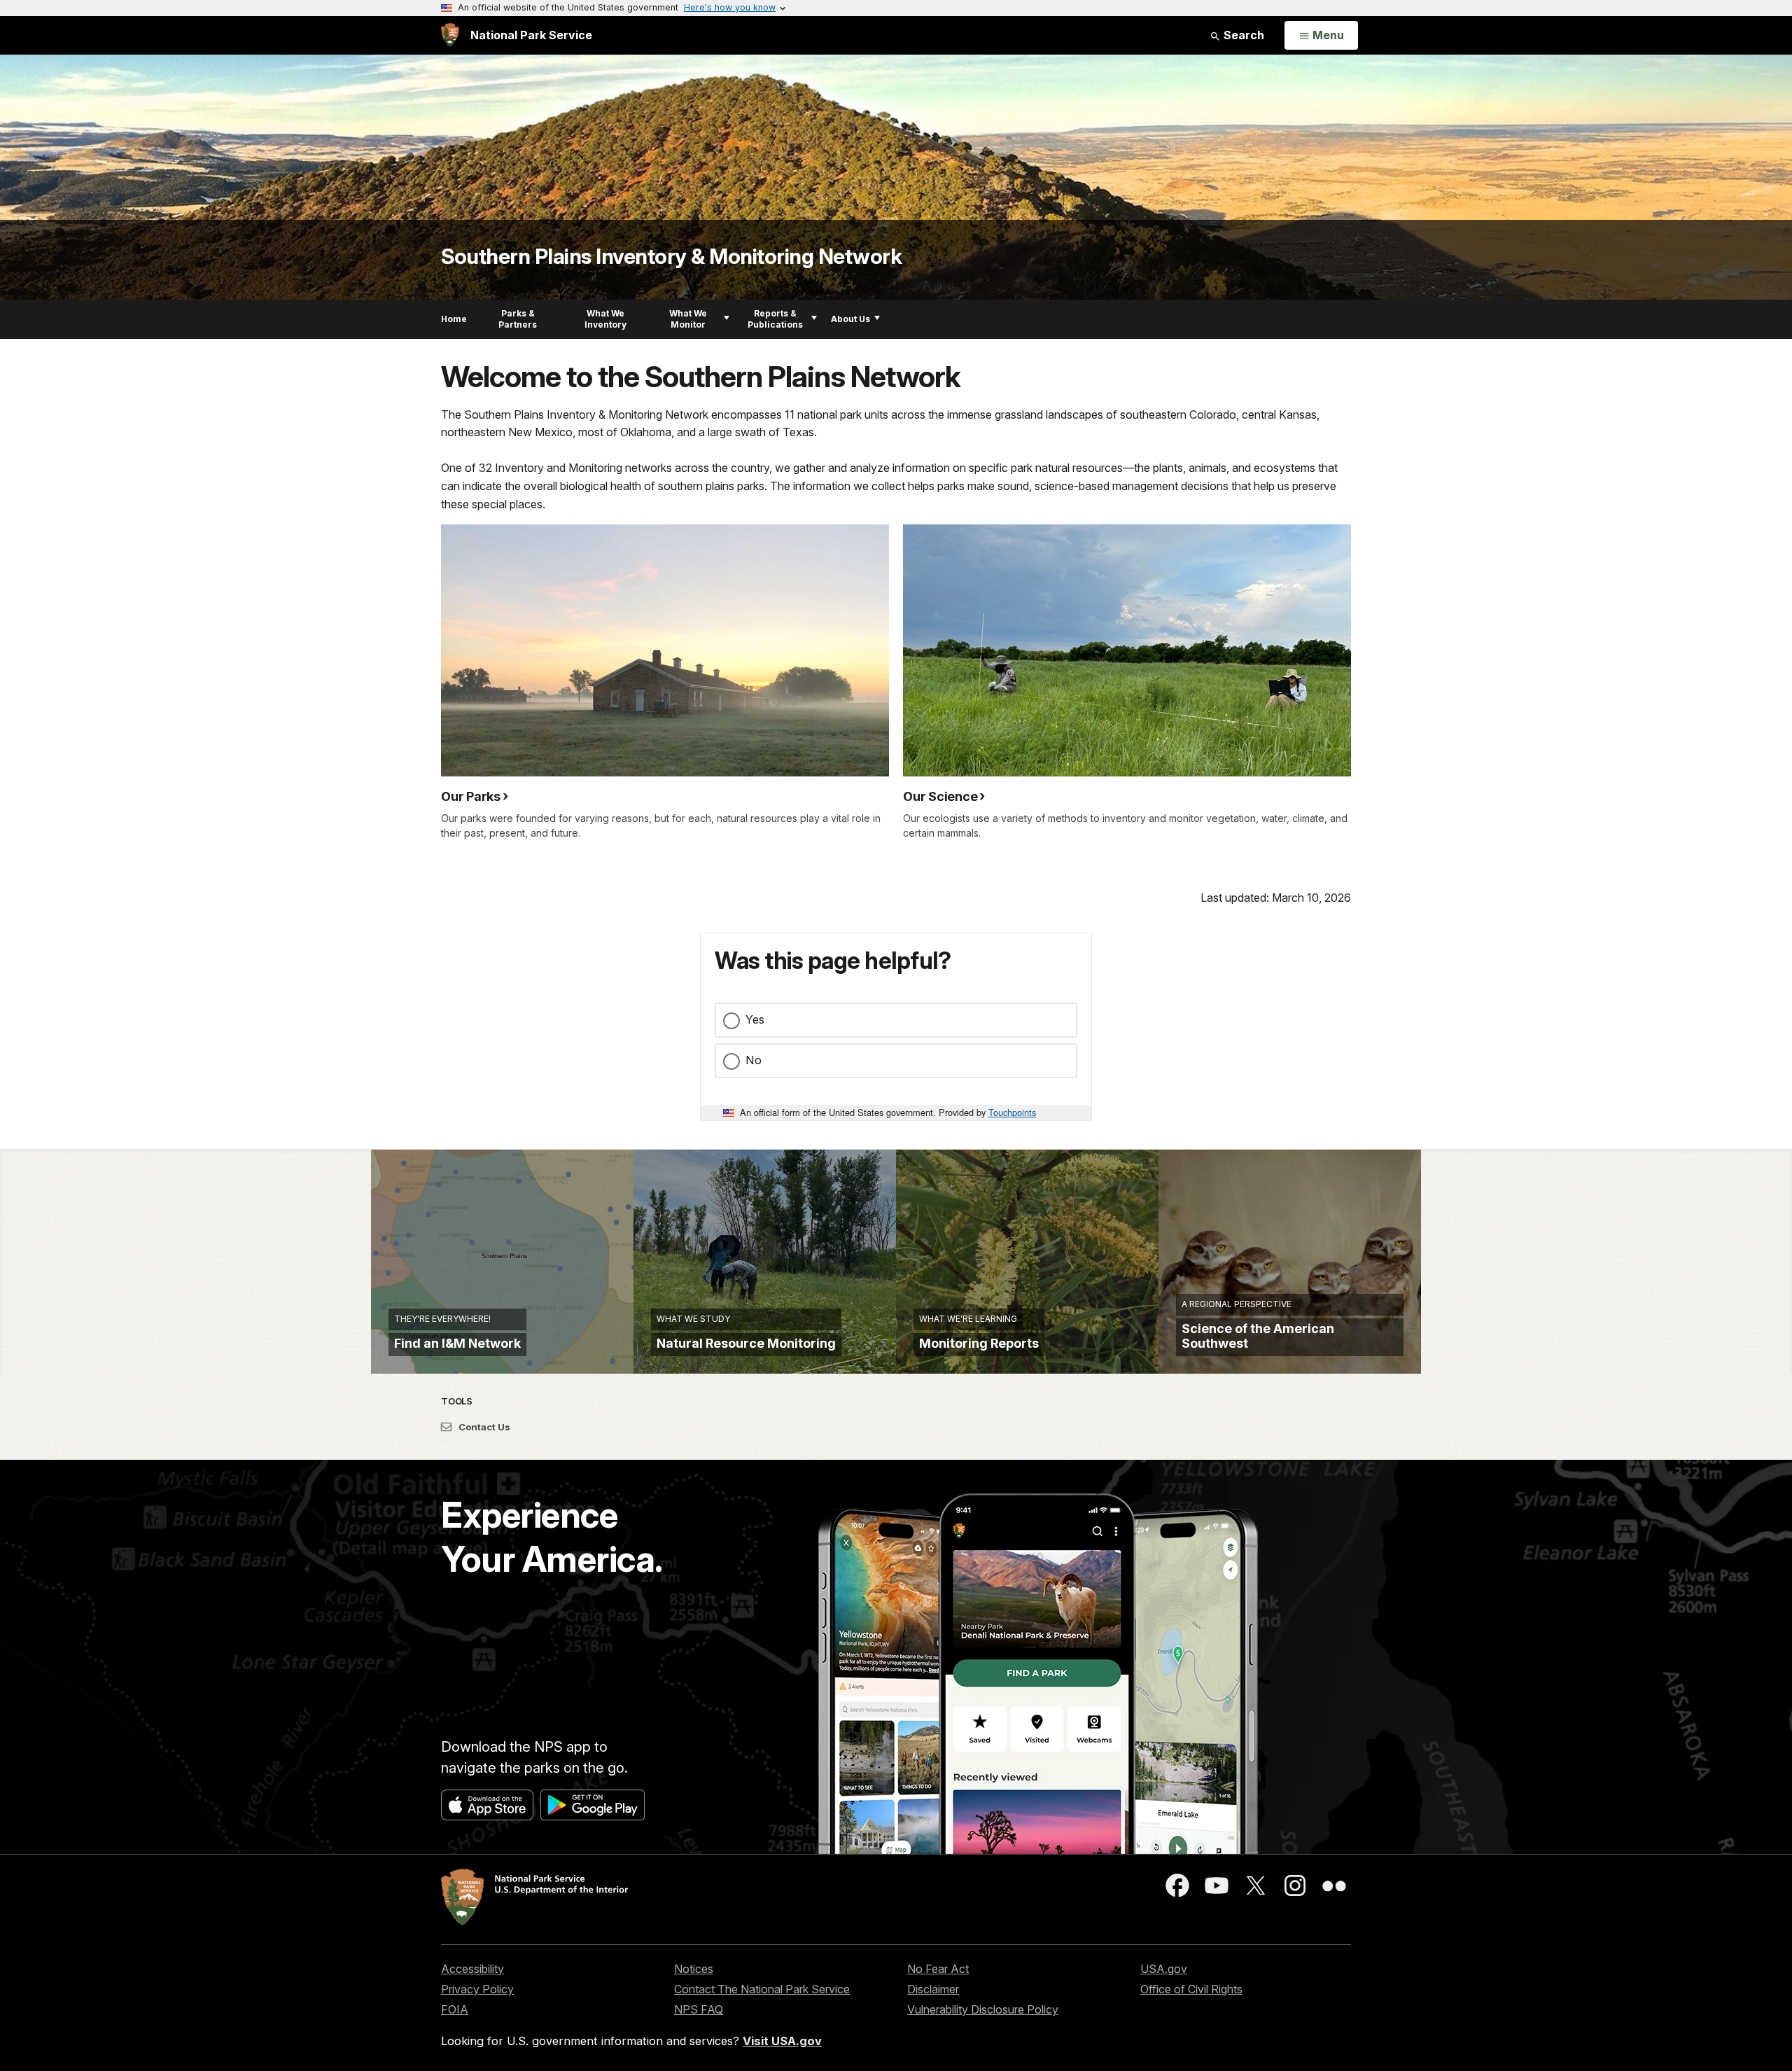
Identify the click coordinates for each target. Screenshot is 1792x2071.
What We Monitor (688, 319)
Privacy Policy (477, 1989)
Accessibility (472, 1969)
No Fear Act (938, 1969)
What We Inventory (605, 319)
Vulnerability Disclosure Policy (983, 2009)
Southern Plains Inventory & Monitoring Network (671, 256)
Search (1242, 35)
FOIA (455, 2009)
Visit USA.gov (782, 2041)
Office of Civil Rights (1191, 1989)
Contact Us (483, 1427)
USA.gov (1164, 1969)
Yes (755, 1019)
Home (454, 319)
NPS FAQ (699, 2009)
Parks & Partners (518, 319)
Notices (694, 1969)
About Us (850, 319)
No (754, 1060)
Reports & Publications (775, 319)
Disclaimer (933, 1989)
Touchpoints (1012, 1112)
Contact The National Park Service (762, 1989)
